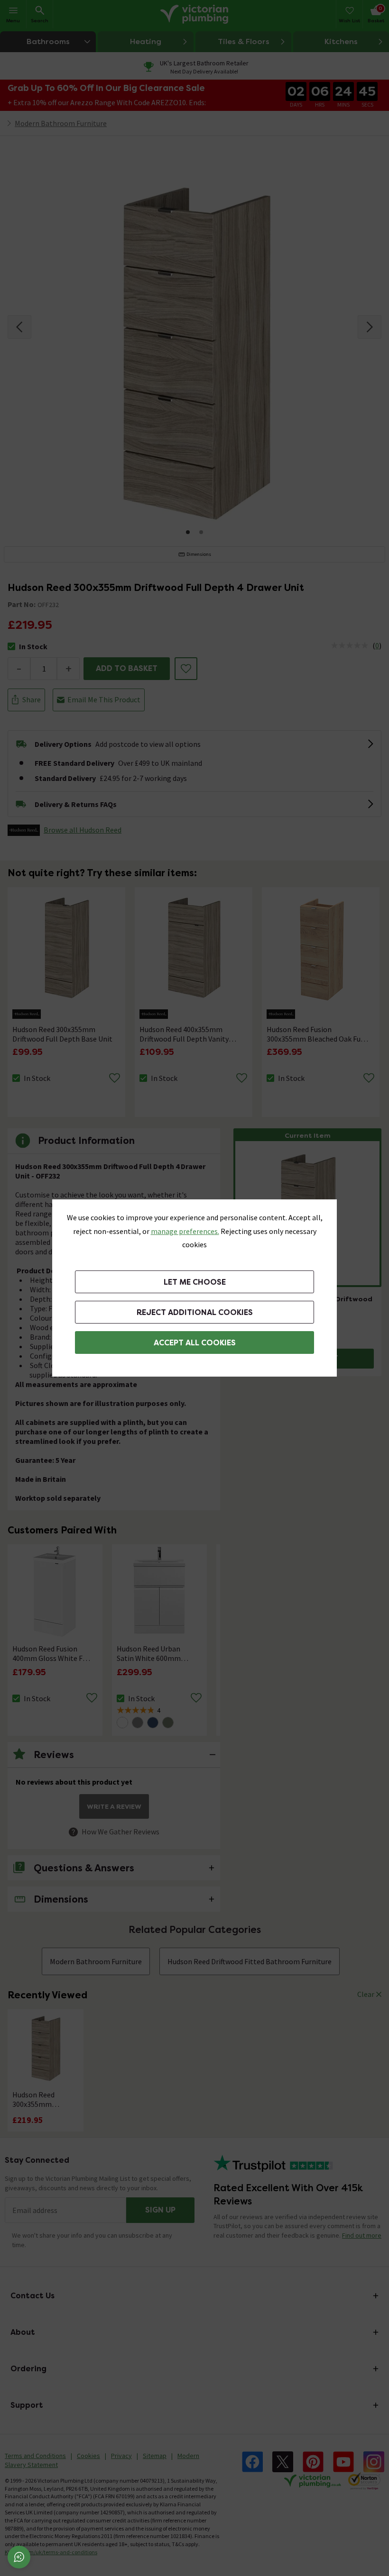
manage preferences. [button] (185, 1231)
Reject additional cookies (195, 1312)
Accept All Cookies (195, 1343)
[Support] (19, 2557)
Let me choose (195, 1282)
